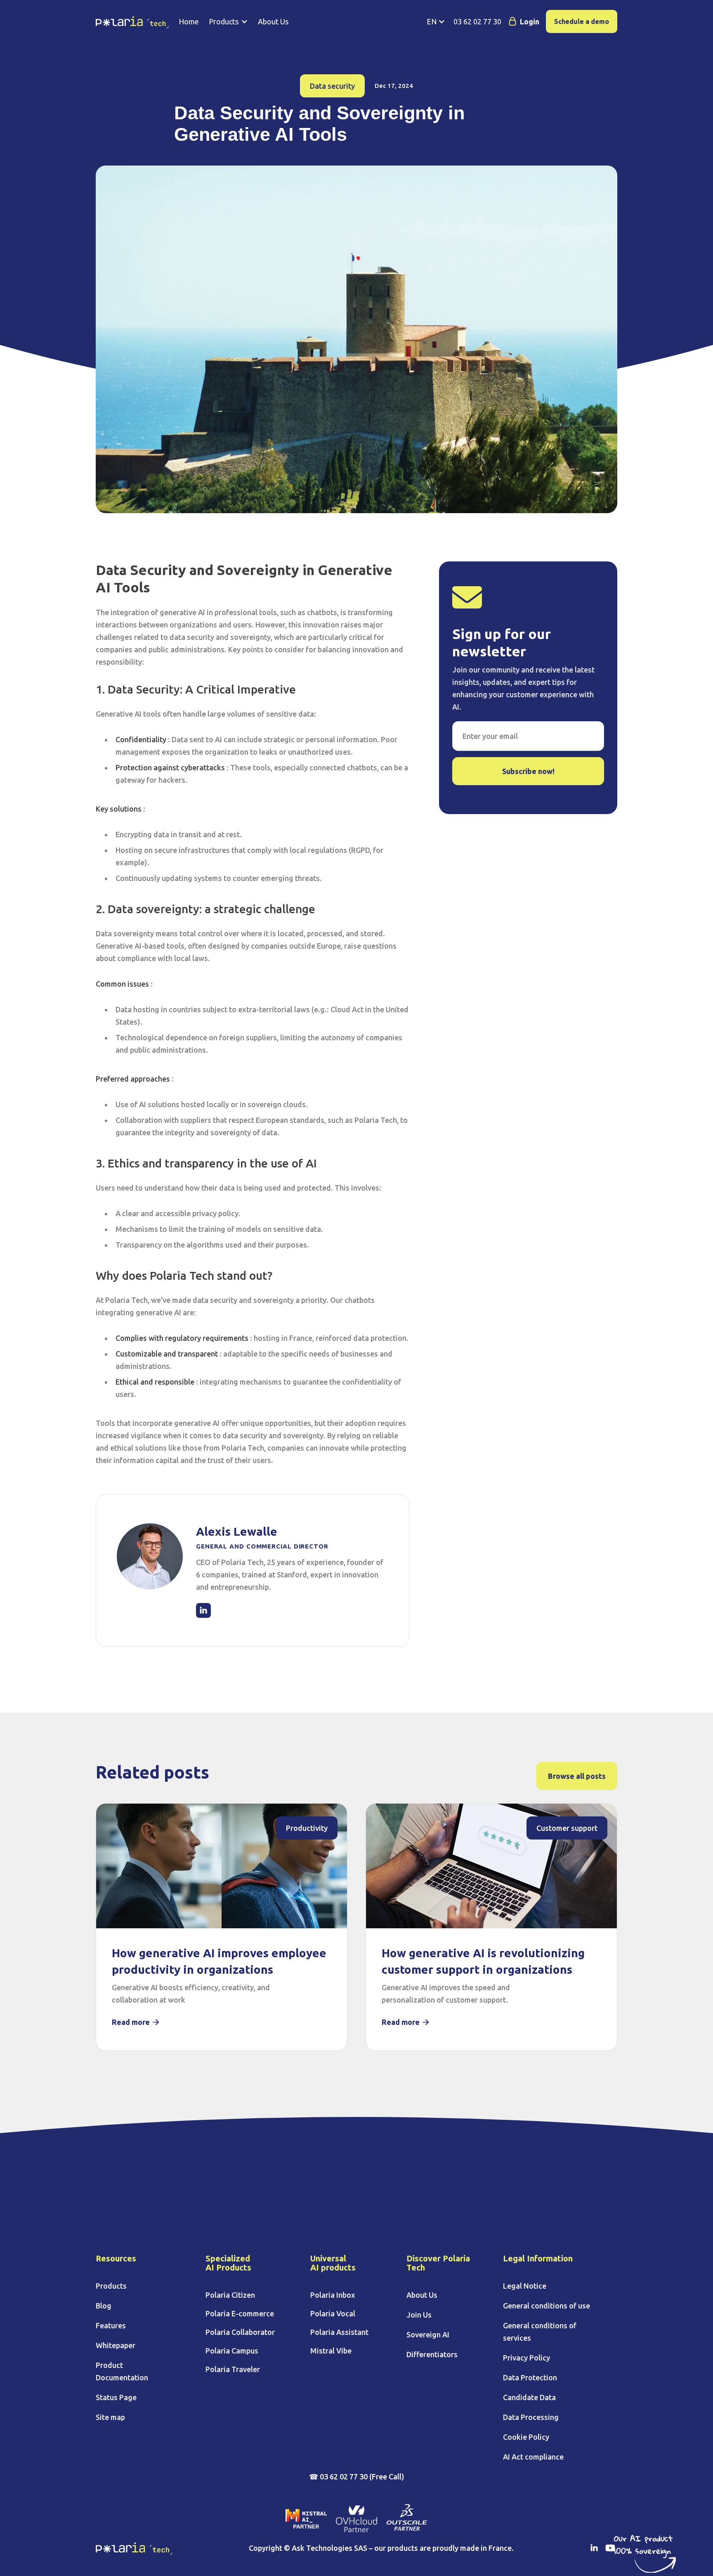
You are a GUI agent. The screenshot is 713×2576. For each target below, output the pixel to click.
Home (189, 21)
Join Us (419, 2315)
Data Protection (530, 2377)
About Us (273, 21)
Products (111, 2286)
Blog (104, 2306)
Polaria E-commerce (240, 2313)
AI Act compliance (533, 2457)
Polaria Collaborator (240, 2332)
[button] (228, 21)
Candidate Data (529, 2397)
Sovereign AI (428, 2334)
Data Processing (531, 2417)
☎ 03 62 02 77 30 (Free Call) (357, 2477)
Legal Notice (525, 2286)
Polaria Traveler (233, 2369)
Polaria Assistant (339, 2332)
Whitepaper (116, 2345)
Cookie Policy (526, 2437)
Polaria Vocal (333, 2313)
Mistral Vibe (331, 2351)
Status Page (116, 2397)
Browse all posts (577, 1776)
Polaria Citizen (230, 2295)
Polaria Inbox (333, 2295)
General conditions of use (547, 2306)
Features (111, 2325)
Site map (110, 2417)
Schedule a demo (582, 21)
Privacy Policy (526, 2358)
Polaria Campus (232, 2351)
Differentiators (432, 2354)
